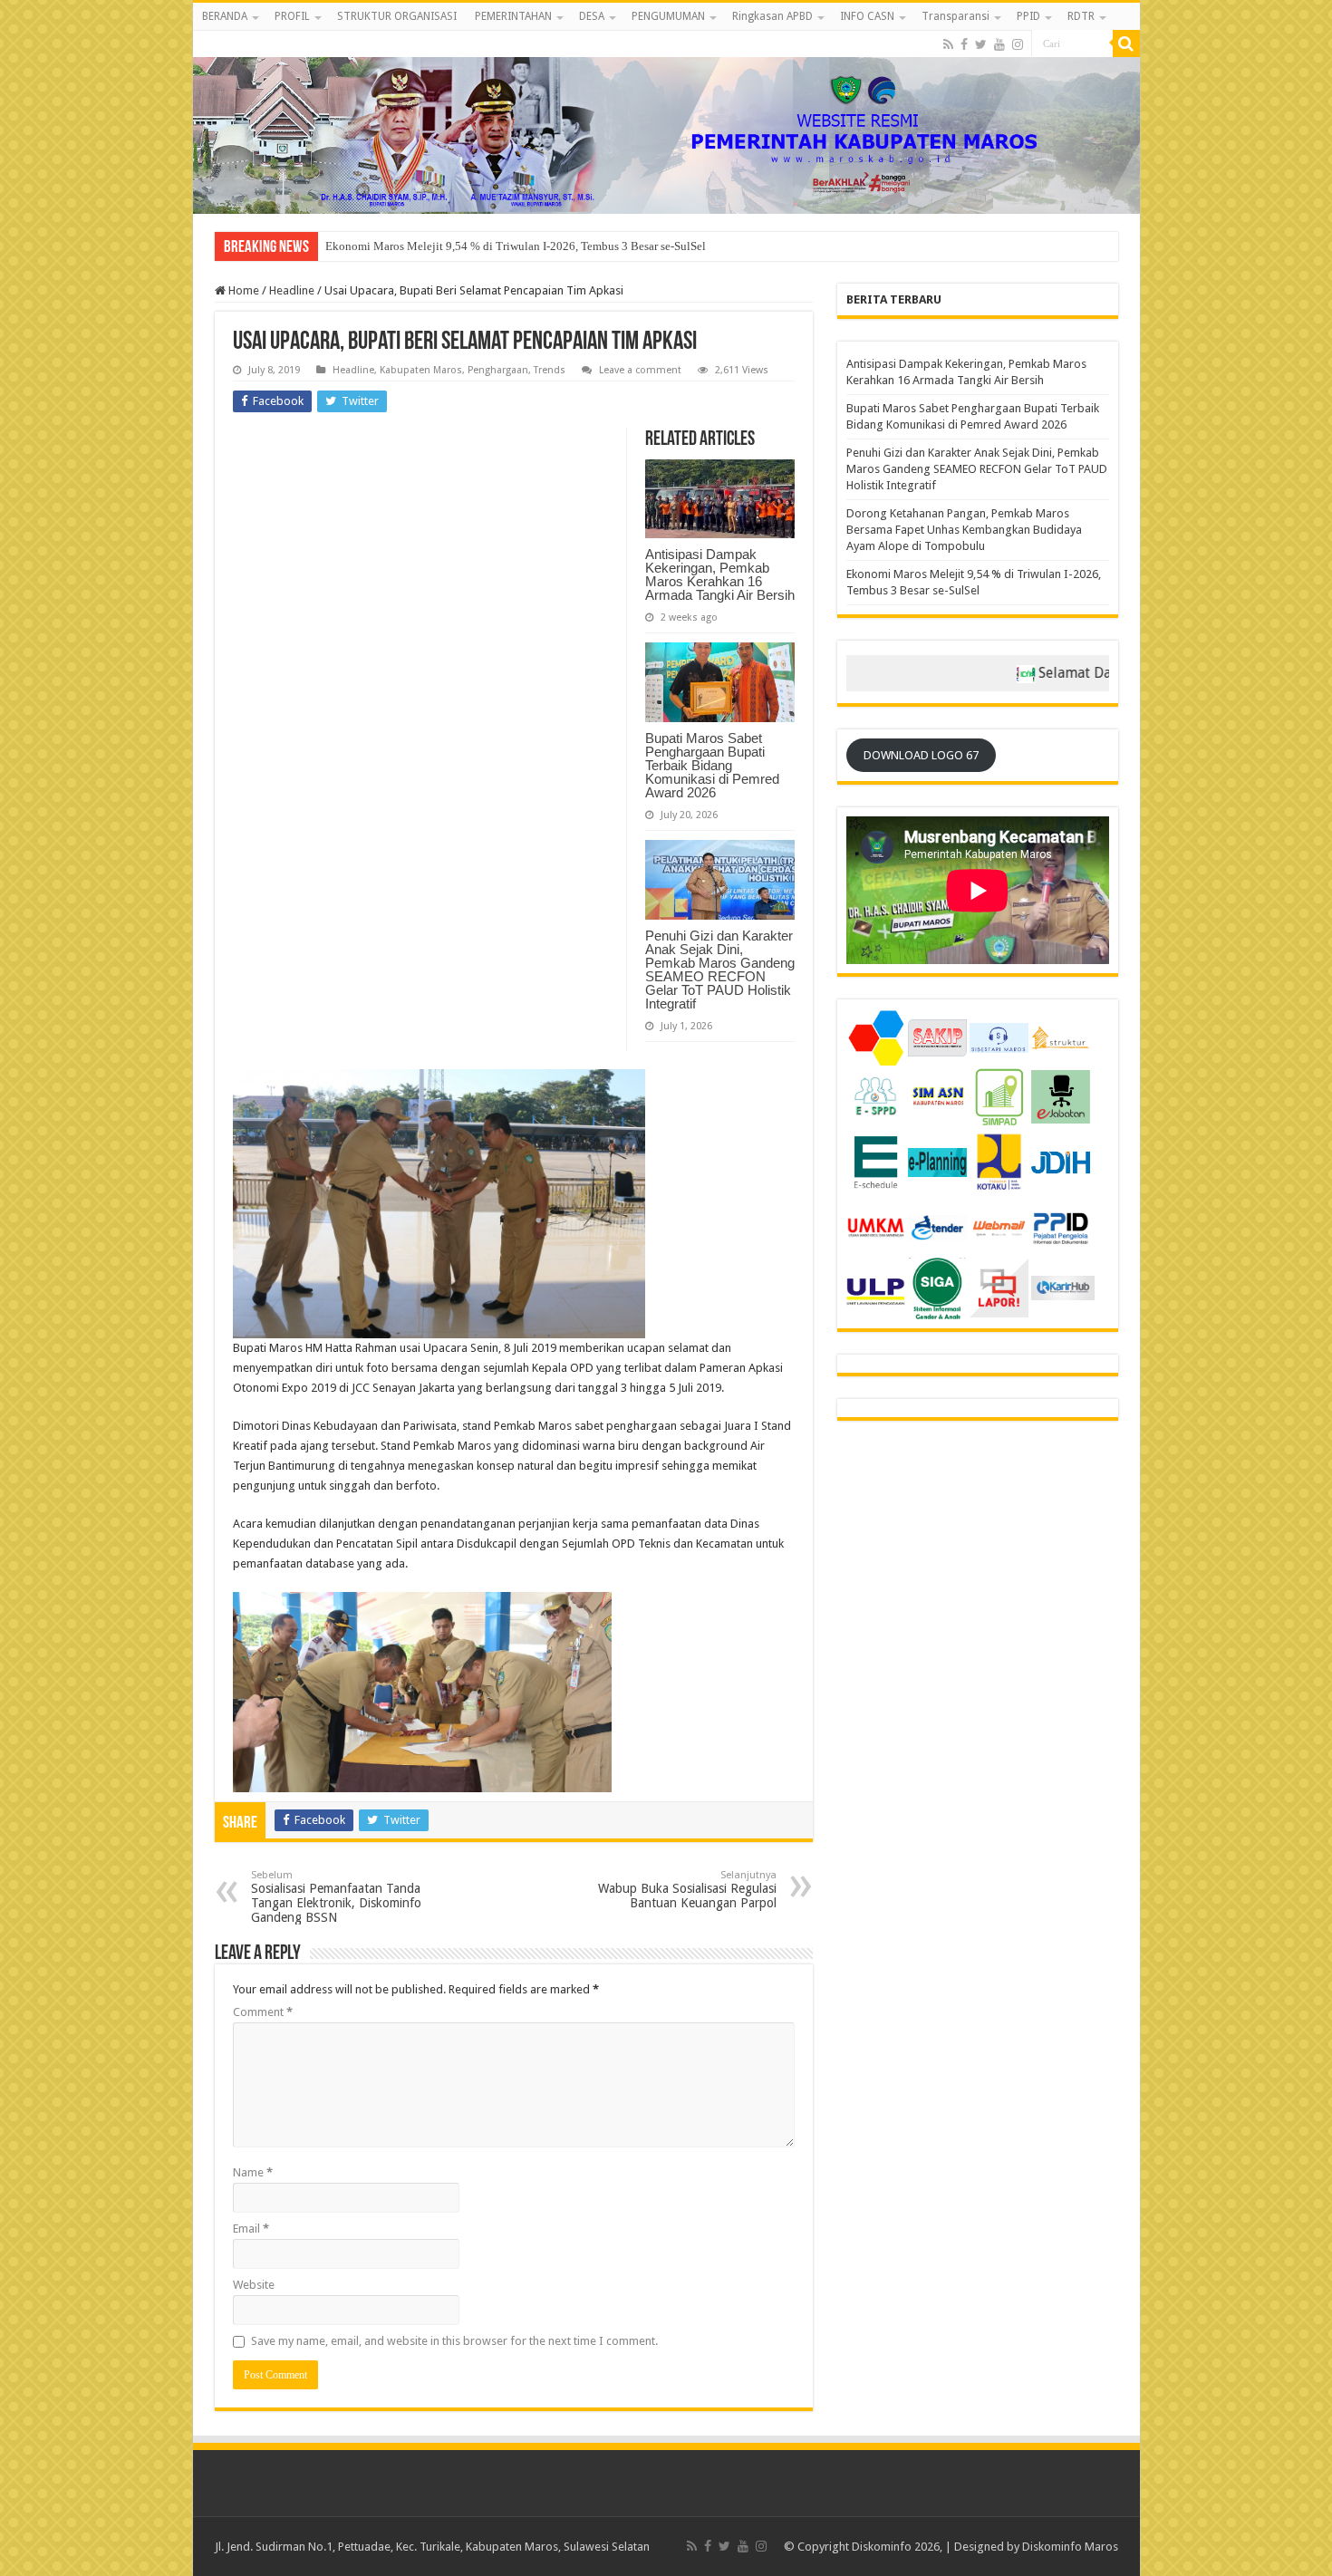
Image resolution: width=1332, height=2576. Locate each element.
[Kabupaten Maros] (666, 122)
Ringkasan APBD (772, 16)
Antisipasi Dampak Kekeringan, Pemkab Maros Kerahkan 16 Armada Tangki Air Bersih (720, 574)
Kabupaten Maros (421, 370)
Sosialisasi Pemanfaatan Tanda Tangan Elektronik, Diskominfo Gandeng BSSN (336, 1897)
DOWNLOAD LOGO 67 (921, 755)
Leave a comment (640, 370)
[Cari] (1126, 43)
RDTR (1081, 16)
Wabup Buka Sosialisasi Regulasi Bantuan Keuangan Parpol (687, 1890)
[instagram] (1018, 44)
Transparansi (956, 16)
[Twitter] (981, 44)
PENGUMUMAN (668, 16)
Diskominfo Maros (1070, 2547)
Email (251, 2229)
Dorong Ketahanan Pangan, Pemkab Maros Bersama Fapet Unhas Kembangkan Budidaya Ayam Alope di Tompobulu (964, 530)
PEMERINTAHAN (513, 16)
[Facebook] (964, 44)
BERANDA (225, 16)
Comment (263, 2012)
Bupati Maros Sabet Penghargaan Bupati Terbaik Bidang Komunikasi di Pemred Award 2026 (712, 765)
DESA (592, 16)
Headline (292, 290)
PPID (1028, 16)
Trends (550, 370)
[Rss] (948, 44)
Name (253, 2172)
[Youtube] (999, 44)
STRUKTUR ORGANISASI (397, 16)
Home (242, 290)
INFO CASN (867, 16)
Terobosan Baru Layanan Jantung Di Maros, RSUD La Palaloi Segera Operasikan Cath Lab (546, 246)
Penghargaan (498, 370)
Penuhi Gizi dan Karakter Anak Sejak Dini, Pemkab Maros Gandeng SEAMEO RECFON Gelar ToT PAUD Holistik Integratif (720, 970)
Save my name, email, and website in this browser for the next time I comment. (454, 2341)
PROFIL (292, 16)
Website (254, 2285)
